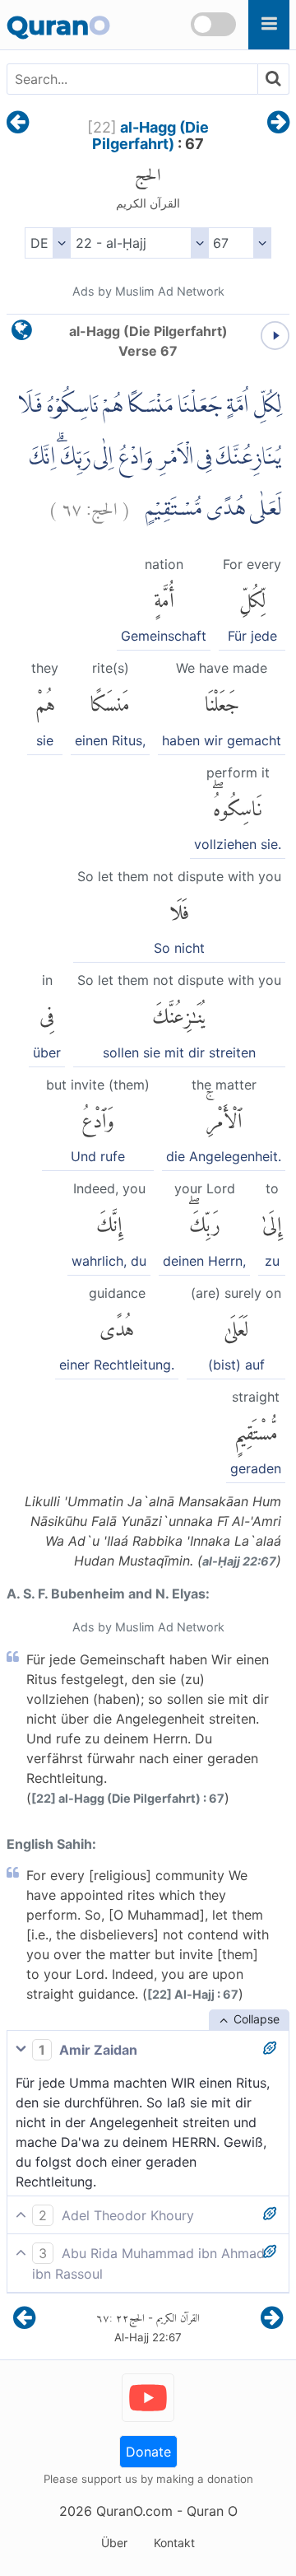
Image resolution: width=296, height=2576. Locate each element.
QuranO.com (134, 2511)
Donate (148, 2452)
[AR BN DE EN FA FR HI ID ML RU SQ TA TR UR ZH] (47, 243)
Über (114, 2543)
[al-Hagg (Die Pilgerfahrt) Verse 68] (278, 124)
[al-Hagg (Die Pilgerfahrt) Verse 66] (18, 124)
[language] (22, 334)
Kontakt (174, 2543)
